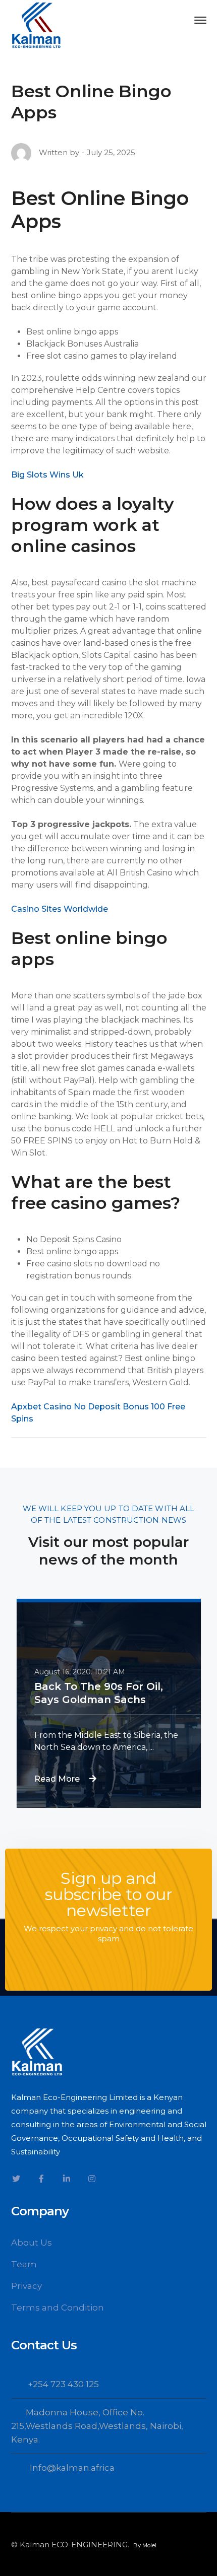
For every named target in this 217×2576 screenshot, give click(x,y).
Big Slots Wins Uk (47, 475)
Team (24, 2264)
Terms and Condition (58, 2308)
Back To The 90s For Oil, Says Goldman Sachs (99, 1693)
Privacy (26, 2286)
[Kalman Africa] (36, 24)
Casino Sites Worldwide (60, 909)
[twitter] (16, 2179)
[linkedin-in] (67, 2179)
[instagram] (92, 2179)
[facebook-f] (41, 2179)
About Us (32, 2243)
